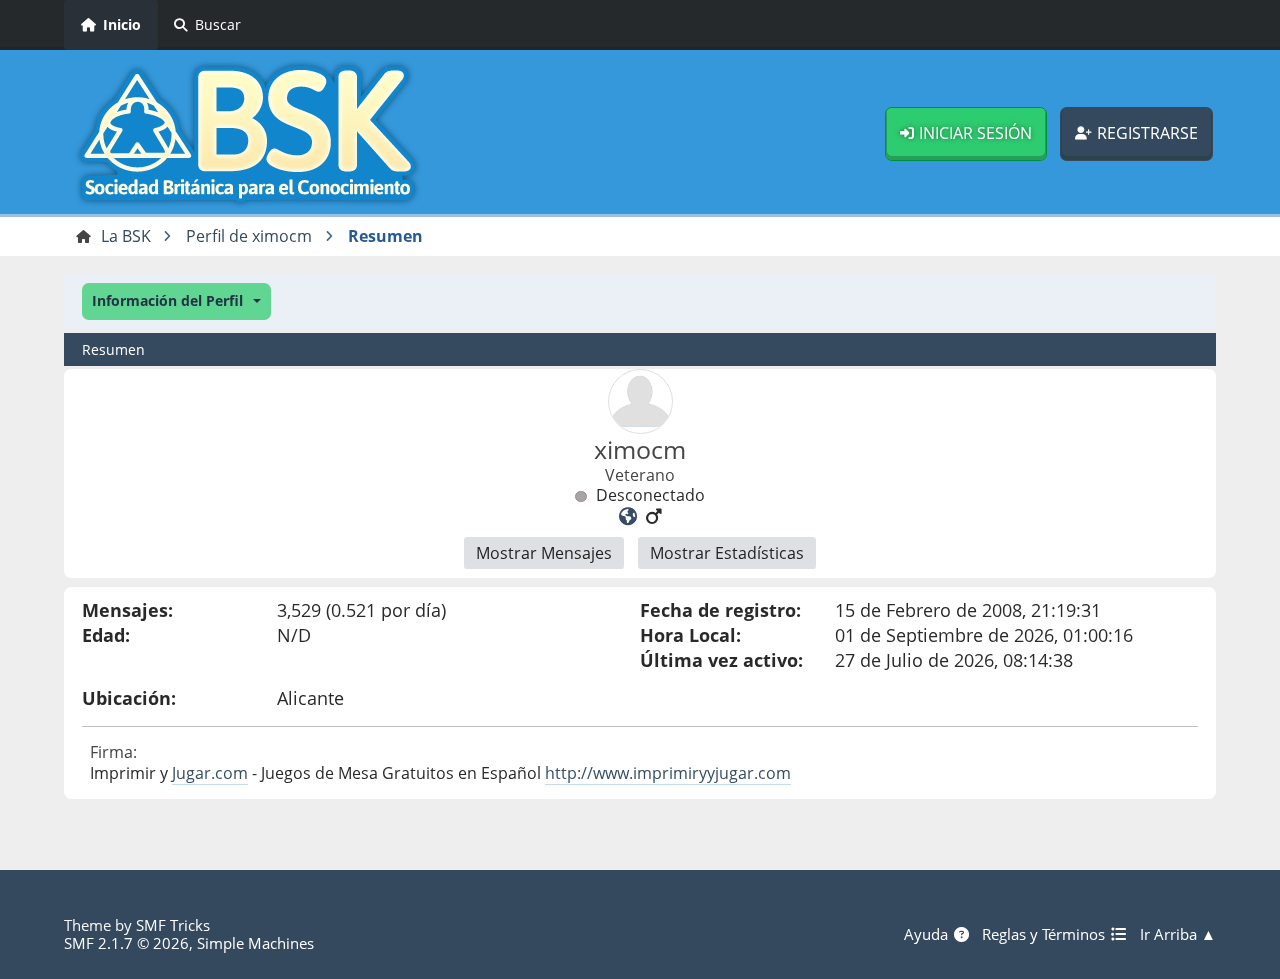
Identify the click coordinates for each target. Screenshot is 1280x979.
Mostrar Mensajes (544, 553)
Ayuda (928, 934)
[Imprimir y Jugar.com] (628, 516)
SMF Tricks (173, 925)
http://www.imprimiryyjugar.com (668, 773)
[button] (176, 301)
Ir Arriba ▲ (1178, 934)
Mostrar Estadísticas (727, 553)
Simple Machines (255, 943)
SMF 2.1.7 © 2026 (126, 943)
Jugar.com (210, 773)
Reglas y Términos (1045, 934)
